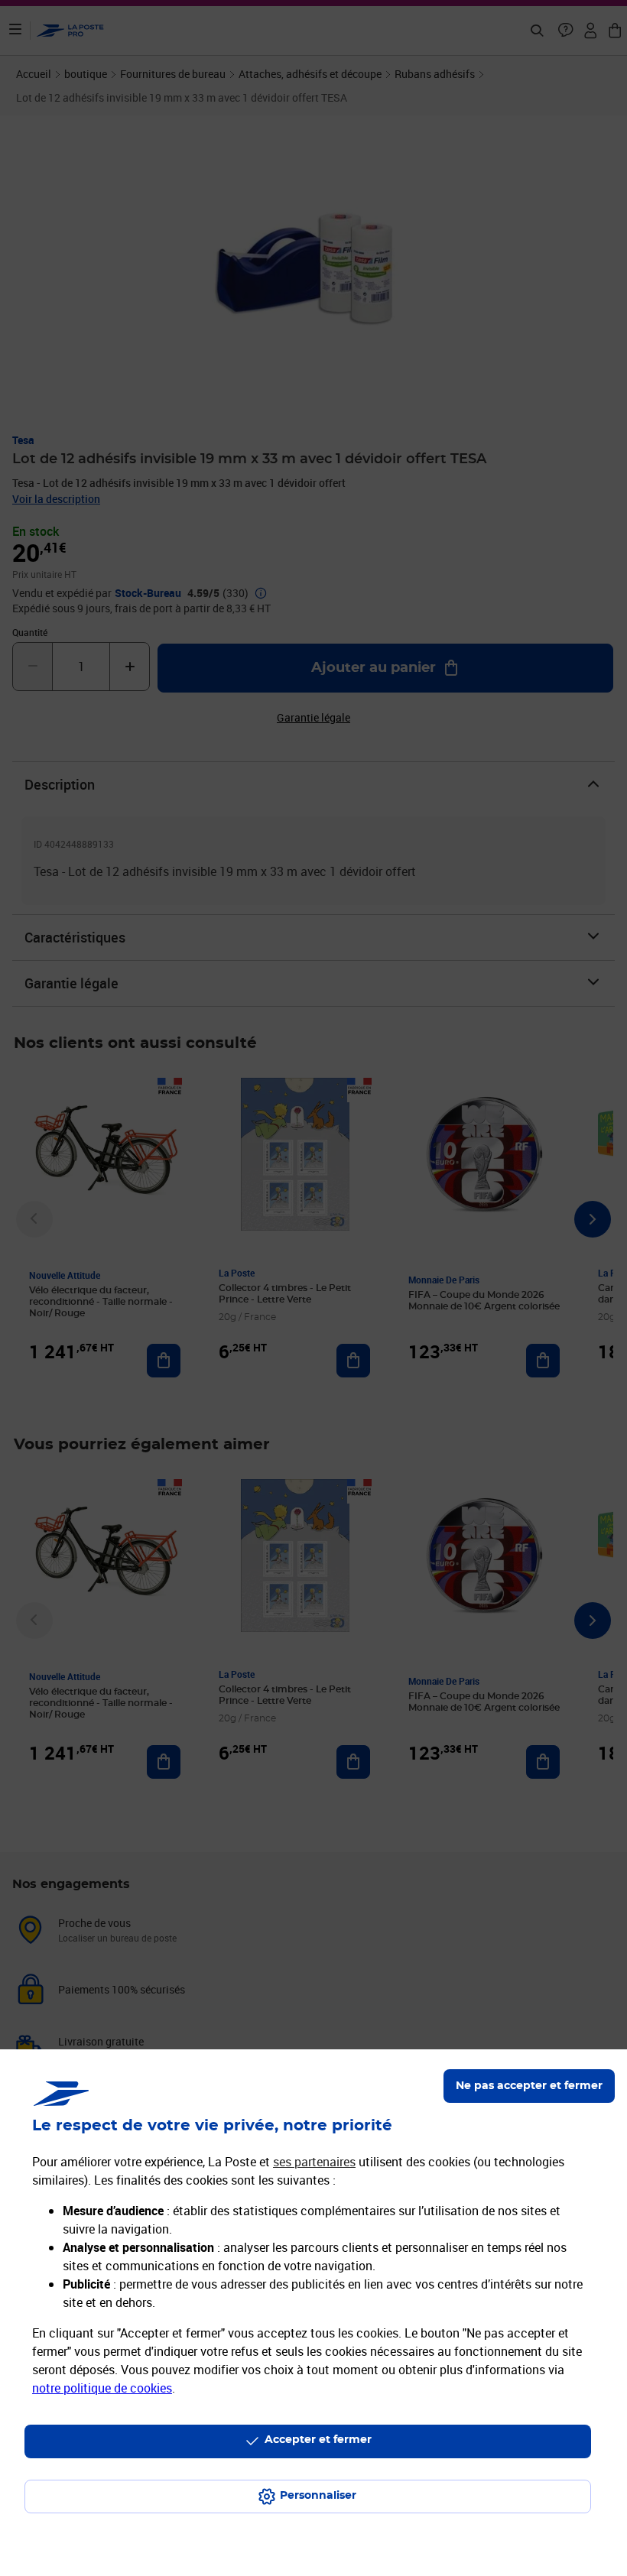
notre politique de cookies (102, 2388)
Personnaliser (318, 2496)
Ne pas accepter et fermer (529, 2086)
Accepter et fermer (318, 2440)
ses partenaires (314, 2162)
